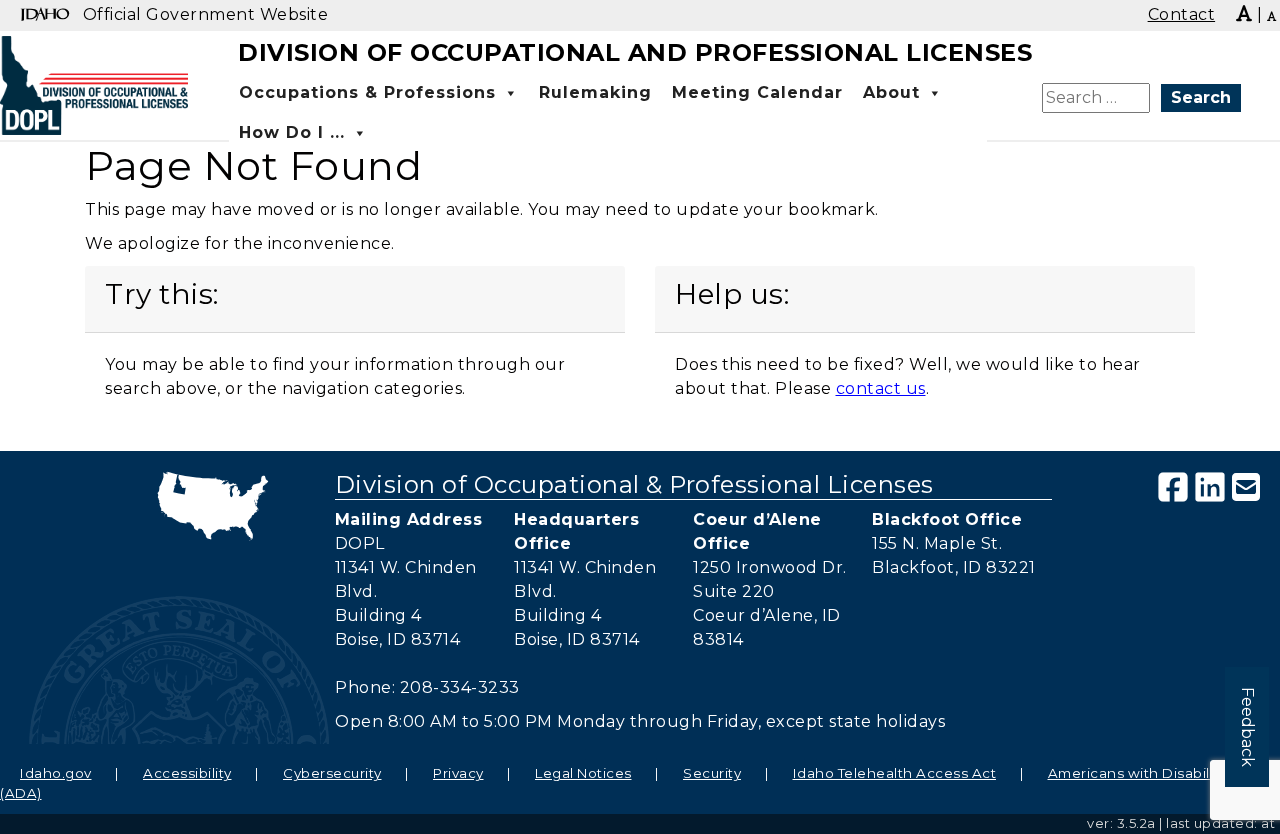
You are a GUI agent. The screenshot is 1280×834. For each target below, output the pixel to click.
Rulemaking (595, 92)
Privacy (458, 773)
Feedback (1247, 727)
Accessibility (187, 773)
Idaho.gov (56, 773)
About (891, 92)
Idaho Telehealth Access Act (895, 773)
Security (712, 773)
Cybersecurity (332, 773)
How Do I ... (292, 132)
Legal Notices (583, 773)
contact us (881, 388)
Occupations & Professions (367, 92)
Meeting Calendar (757, 92)
